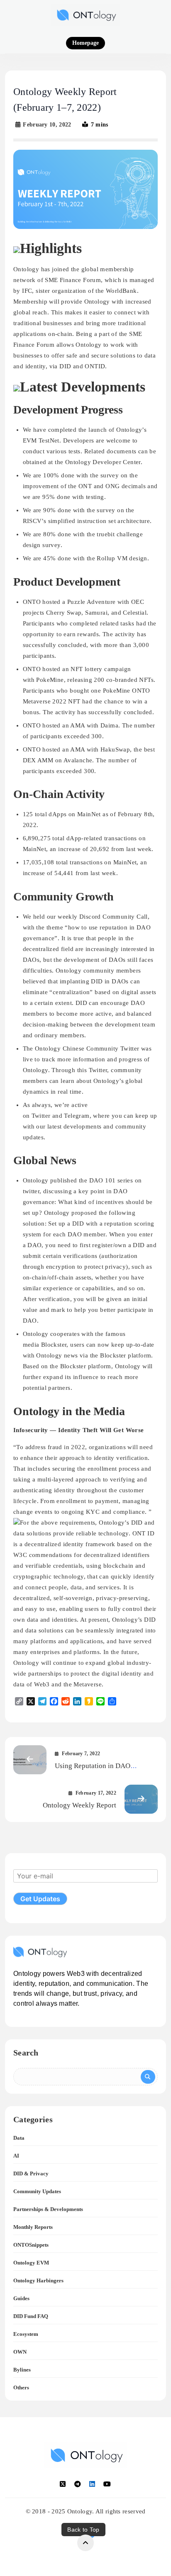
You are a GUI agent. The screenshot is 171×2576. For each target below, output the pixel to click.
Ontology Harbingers (38, 2280)
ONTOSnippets (31, 2245)
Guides (21, 2298)
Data (19, 2138)
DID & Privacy (31, 2173)
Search (26, 2053)
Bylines (22, 2370)
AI (16, 2156)
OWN (20, 2352)
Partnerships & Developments (48, 2209)
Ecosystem (26, 2334)
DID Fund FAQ (31, 2316)
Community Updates (37, 2191)
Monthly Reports (33, 2227)
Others (21, 2387)
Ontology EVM (31, 2263)
